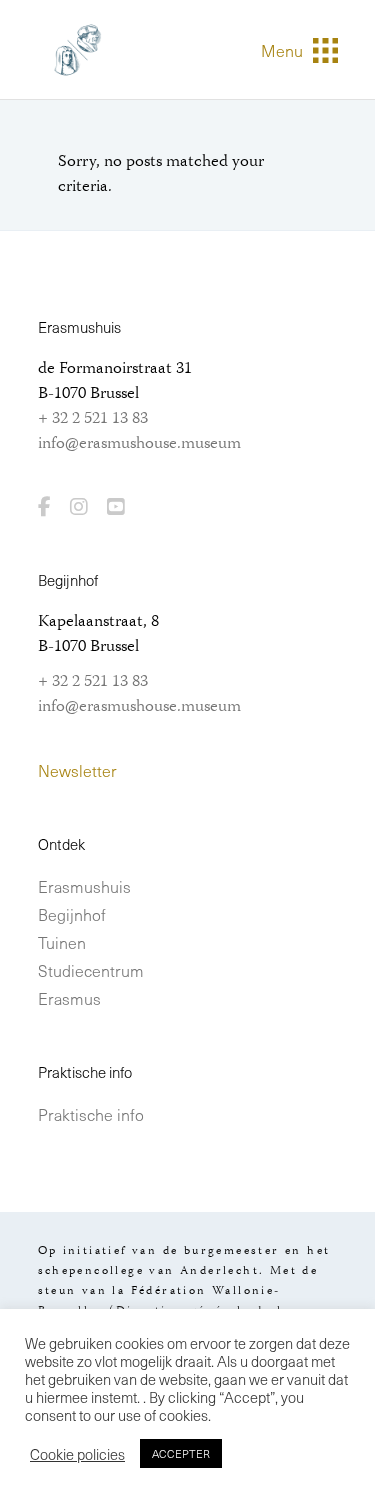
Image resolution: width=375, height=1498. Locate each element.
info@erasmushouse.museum (139, 444)
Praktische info (91, 1114)
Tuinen (62, 942)
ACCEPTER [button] (181, 1453)
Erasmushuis (84, 886)
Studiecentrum (91, 970)
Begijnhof (72, 914)
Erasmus (69, 998)
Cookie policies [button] (77, 1454)
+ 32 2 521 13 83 (93, 419)
